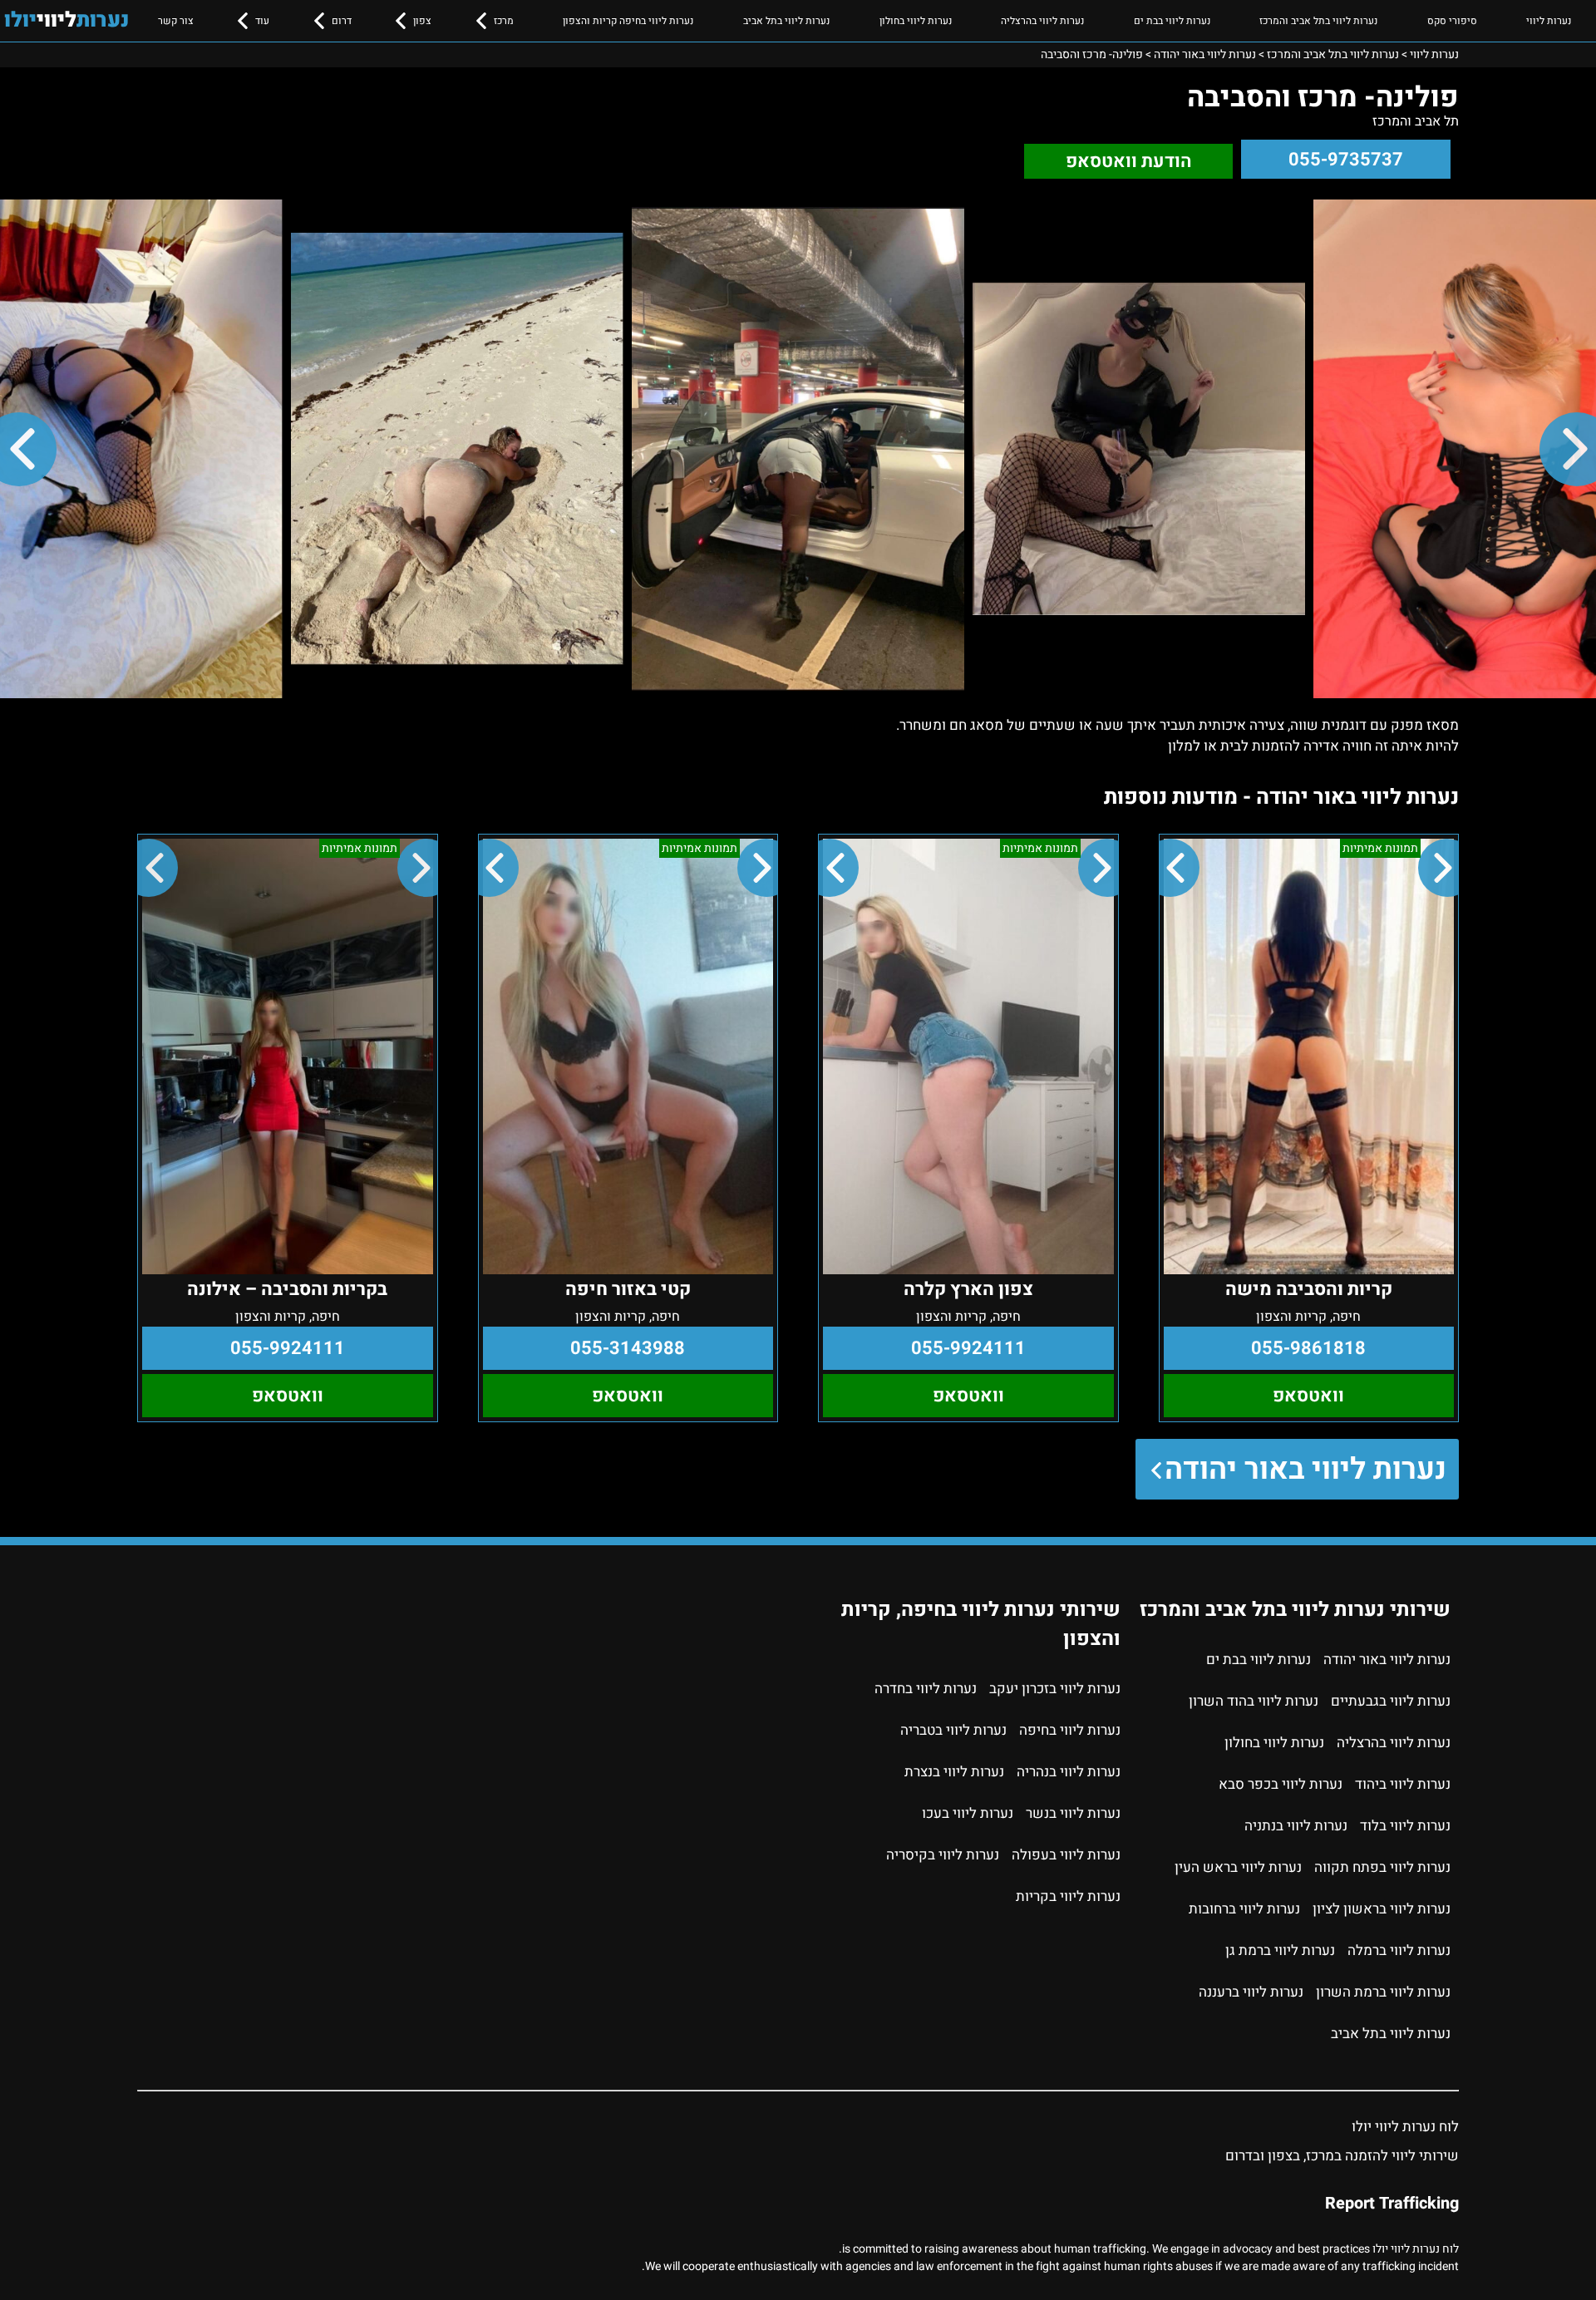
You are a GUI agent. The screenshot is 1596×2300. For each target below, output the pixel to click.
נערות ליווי (1549, 21)
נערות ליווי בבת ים (1172, 21)
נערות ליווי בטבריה (953, 1730)
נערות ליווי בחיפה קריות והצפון (628, 21)
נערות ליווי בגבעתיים (1391, 1701)
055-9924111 (968, 1348)
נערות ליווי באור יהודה (1305, 1469)
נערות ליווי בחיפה (1070, 1730)
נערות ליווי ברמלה (1399, 1950)
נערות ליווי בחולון (916, 21)
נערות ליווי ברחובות (1244, 1909)
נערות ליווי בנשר (1073, 1813)
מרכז (504, 21)
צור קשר (176, 21)
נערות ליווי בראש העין (1238, 1867)
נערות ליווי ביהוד (1403, 1784)
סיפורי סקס (1452, 21)
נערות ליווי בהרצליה (1042, 21)
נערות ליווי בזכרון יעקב (1055, 1689)
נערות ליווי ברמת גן (1280, 1950)
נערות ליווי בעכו (968, 1813)
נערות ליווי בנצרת (954, 1772)
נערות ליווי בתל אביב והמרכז (1318, 21)
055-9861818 (1308, 1348)
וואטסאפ (1308, 1396)
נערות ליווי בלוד (1405, 1826)
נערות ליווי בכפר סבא (1281, 1784)
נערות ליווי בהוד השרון (1254, 1701)
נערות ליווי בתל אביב (786, 21)
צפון (422, 21)
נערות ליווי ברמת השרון (1383, 1992)
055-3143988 (628, 1348)
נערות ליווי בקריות (1068, 1896)
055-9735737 (1346, 160)
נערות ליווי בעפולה (1066, 1855)
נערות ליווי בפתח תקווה (1382, 1867)
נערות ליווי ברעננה (1251, 1992)
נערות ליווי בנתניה (1296, 1826)
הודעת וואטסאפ (1129, 161)
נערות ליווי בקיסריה (943, 1855)
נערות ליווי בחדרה (926, 1689)
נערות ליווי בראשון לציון (1382, 1909)
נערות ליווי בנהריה (1069, 1772)
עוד (262, 21)
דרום (342, 21)
